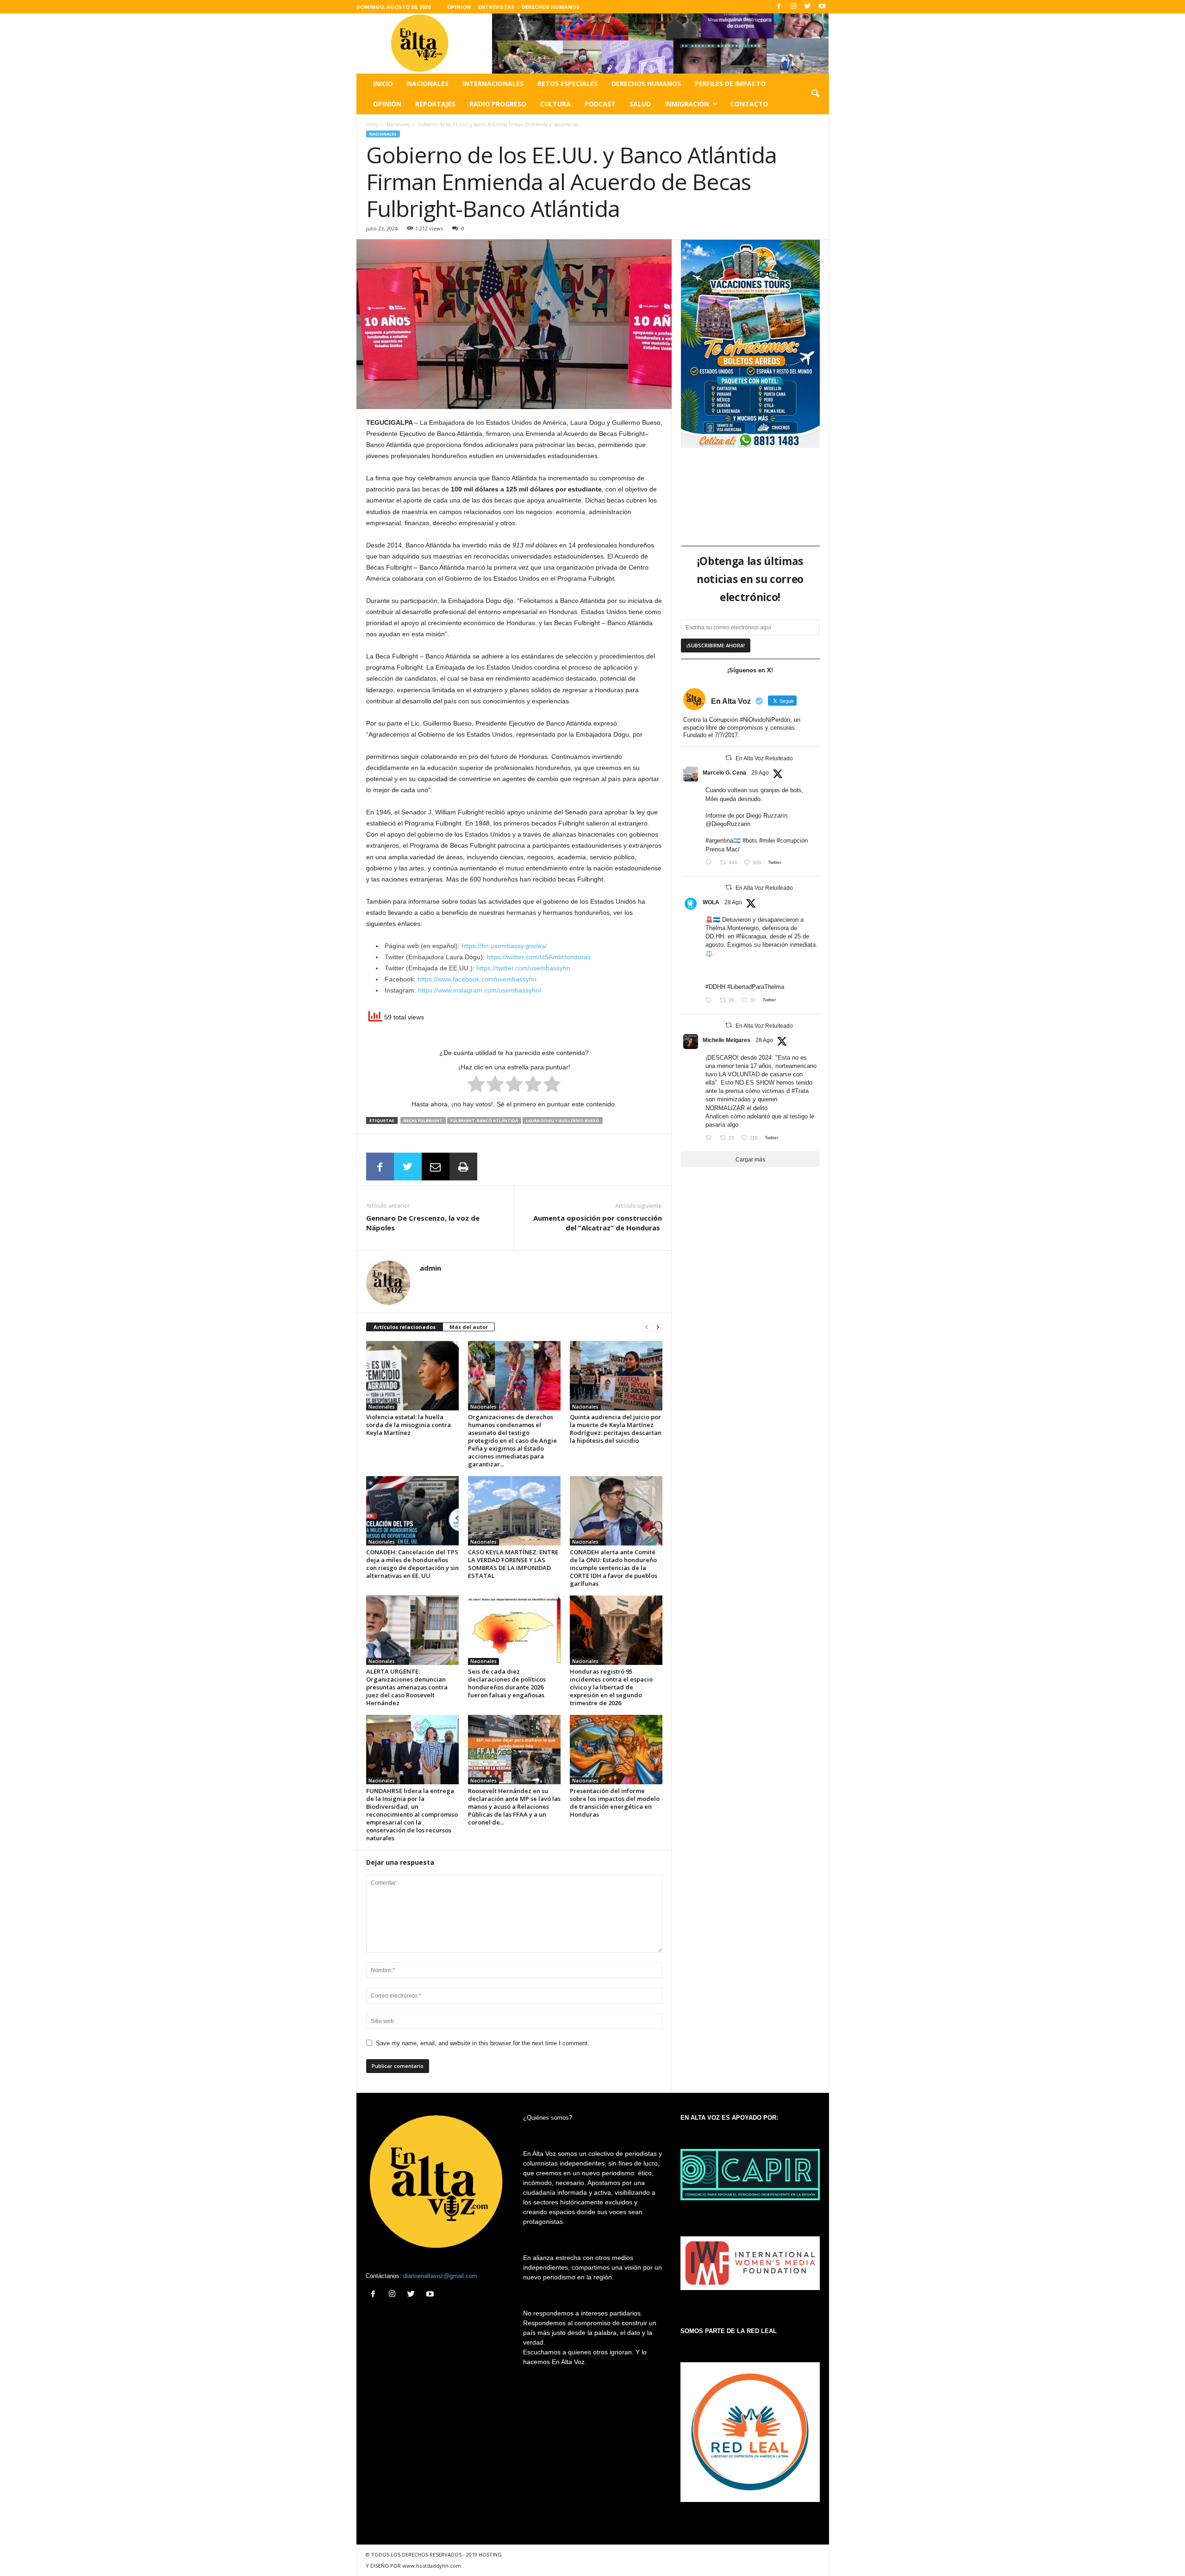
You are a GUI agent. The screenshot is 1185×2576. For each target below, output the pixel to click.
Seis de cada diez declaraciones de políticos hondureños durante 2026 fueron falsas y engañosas (507, 1683)
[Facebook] (779, 7)
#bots (750, 841)
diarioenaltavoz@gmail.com (440, 2276)
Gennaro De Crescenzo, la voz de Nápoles (423, 1223)
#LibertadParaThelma (756, 987)
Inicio (383, 84)
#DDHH (715, 987)
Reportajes (435, 104)
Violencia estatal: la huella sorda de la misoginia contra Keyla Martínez (409, 1425)
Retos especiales (568, 84)
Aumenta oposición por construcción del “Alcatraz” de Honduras (598, 1223)
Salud (640, 104)
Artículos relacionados (405, 1327)
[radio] (476, 1086)
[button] (815, 94)
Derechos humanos (646, 84)
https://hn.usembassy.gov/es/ (504, 946)
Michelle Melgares (727, 1040)
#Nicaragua (751, 936)
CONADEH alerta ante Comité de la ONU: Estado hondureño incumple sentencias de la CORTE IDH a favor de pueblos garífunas (614, 1568)
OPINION (459, 7)
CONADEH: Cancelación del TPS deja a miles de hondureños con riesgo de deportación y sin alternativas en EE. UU (412, 1564)
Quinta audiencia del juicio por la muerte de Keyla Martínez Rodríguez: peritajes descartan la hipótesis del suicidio (616, 1429)
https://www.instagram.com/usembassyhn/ (480, 990)
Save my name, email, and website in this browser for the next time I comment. (483, 2043)
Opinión (387, 104)
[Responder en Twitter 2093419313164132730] (710, 1139)
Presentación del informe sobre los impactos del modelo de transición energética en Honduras (615, 1803)
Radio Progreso (498, 104)
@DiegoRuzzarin (728, 824)
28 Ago (733, 902)
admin (430, 1268)
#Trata (800, 1091)
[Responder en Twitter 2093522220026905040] (710, 863)
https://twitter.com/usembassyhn (523, 968)
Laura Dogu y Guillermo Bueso (563, 1120)
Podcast (600, 104)
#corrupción (792, 841)
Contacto (749, 104)
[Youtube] (822, 7)
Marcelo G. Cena (724, 773)
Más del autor (469, 1327)
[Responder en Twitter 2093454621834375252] (710, 1001)
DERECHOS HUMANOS (551, 7)
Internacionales (493, 84)
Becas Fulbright (423, 1120)
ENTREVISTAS (496, 7)
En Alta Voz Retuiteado (764, 758)
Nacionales (428, 84)
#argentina (719, 841)
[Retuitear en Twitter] (729, 758)
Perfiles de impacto (730, 84)
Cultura (555, 104)
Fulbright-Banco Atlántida (484, 1120)
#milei (767, 841)
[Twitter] (808, 7)
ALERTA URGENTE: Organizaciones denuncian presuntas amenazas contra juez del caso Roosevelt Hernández (407, 1687)
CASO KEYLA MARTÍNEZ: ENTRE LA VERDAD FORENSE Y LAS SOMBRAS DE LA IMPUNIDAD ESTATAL (513, 1564)
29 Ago (760, 773)
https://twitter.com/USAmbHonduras (539, 957)
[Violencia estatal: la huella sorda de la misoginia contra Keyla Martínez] (412, 1376)
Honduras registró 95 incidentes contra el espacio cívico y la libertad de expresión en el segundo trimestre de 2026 (611, 1687)
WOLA (711, 902)
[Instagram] (793, 7)
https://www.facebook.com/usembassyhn (477, 979)
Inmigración (687, 104)
